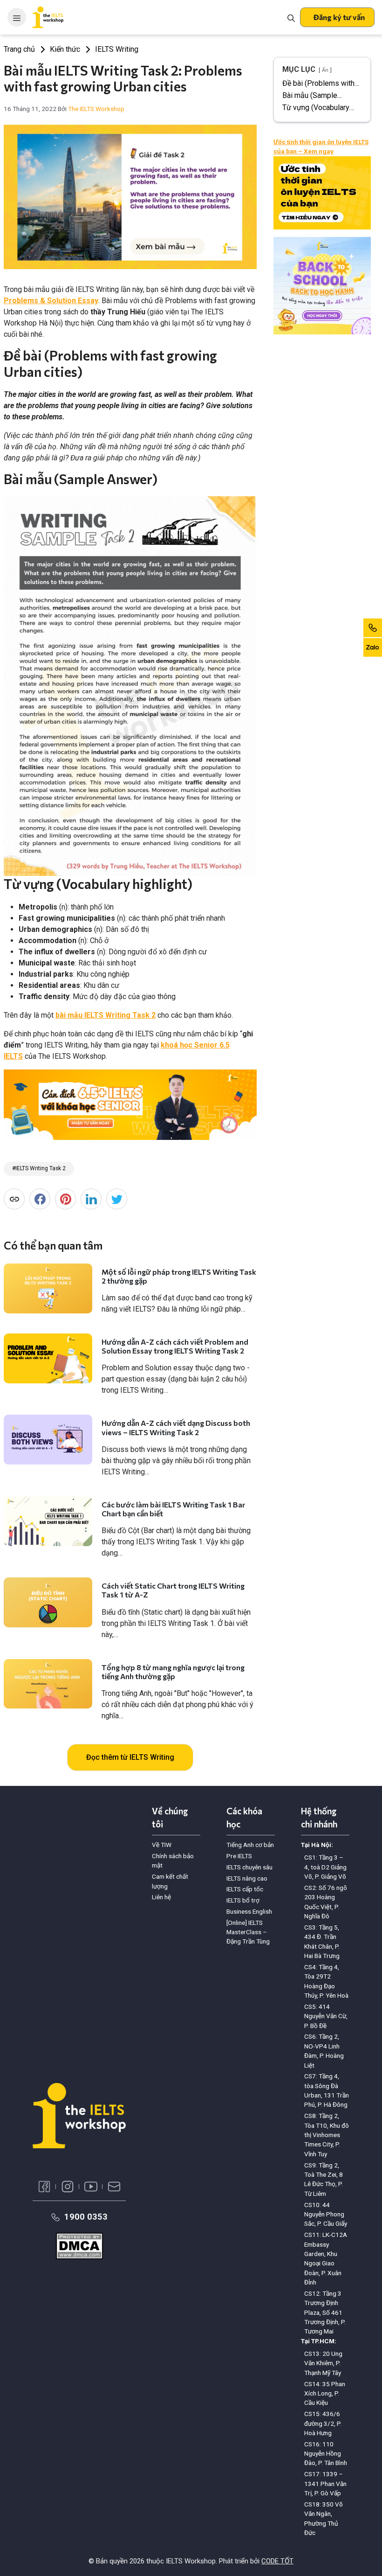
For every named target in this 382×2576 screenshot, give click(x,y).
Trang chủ (19, 49)
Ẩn (325, 70)
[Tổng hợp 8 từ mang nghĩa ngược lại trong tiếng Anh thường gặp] (48, 1684)
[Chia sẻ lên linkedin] (91, 1199)
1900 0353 (86, 2217)
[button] (337, 17)
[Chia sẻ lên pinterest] (65, 1199)
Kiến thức (65, 49)
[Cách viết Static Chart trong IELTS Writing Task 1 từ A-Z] (48, 1602)
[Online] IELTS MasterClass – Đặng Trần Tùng (248, 1932)
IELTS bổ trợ (243, 1900)
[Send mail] (114, 2187)
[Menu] (17, 17)
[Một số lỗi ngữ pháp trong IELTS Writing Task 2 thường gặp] (48, 1288)
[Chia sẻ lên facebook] (40, 1199)
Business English (249, 1911)
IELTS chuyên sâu (249, 1867)
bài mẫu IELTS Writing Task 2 (106, 1015)
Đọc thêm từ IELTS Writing (130, 1757)
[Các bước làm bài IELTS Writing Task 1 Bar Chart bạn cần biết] (48, 1521)
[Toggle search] (291, 17)
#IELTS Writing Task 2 (39, 1168)
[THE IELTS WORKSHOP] (48, 17)
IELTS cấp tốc (245, 1889)
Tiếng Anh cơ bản (250, 1845)
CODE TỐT (277, 2561)
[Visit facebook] (44, 2187)
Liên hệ (161, 1897)
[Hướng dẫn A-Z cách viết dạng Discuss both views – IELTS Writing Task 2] (48, 1440)
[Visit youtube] (91, 2187)
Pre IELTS (239, 1856)
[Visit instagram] (68, 2187)
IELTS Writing (117, 49)
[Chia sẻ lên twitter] (117, 1199)
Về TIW (162, 1845)
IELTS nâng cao (247, 1878)
